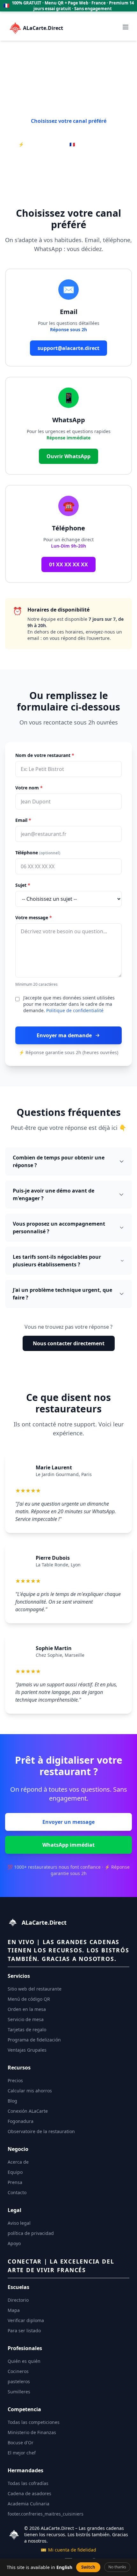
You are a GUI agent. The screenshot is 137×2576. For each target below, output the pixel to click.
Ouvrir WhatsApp (68, 456)
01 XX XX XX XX (68, 564)
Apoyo (14, 2243)
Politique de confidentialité (75, 1010)
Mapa (14, 2310)
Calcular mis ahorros (30, 2091)
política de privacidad (31, 2233)
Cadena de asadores (29, 2493)
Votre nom (29, 788)
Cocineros (18, 2371)
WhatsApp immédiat (68, 1845)
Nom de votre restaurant (45, 755)
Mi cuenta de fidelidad (68, 2550)
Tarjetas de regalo (27, 2030)
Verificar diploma (26, 2320)
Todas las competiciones (34, 2422)
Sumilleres (19, 2392)
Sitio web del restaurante (35, 1989)
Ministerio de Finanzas (32, 2432)
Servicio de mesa (26, 2019)
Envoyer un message (68, 1822)
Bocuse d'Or (21, 2443)
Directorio (18, 2300)
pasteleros (19, 2381)
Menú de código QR (29, 1999)
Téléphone (38, 853)
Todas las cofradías (28, 2483)
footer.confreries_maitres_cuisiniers (46, 2514)
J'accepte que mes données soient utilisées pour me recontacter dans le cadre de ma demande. (69, 1004)
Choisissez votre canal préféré (69, 121)
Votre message (34, 917)
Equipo (15, 2172)
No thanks (117, 2567)
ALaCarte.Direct (43, 28)
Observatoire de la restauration (41, 2131)
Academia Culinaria (29, 2504)
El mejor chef (22, 2453)
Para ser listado (24, 2331)
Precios (15, 2080)
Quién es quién (24, 2361)
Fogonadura (21, 2121)
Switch (88, 2567)
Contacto (17, 2192)
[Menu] (126, 27)
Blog (12, 2101)
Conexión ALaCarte (28, 2111)
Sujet (23, 885)
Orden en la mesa (27, 2009)
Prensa (15, 2182)
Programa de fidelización (34, 2040)
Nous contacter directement (69, 1343)
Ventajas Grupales (27, 2050)
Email (23, 820)
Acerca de (18, 2162)
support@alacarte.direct (68, 348)
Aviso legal (19, 2223)
